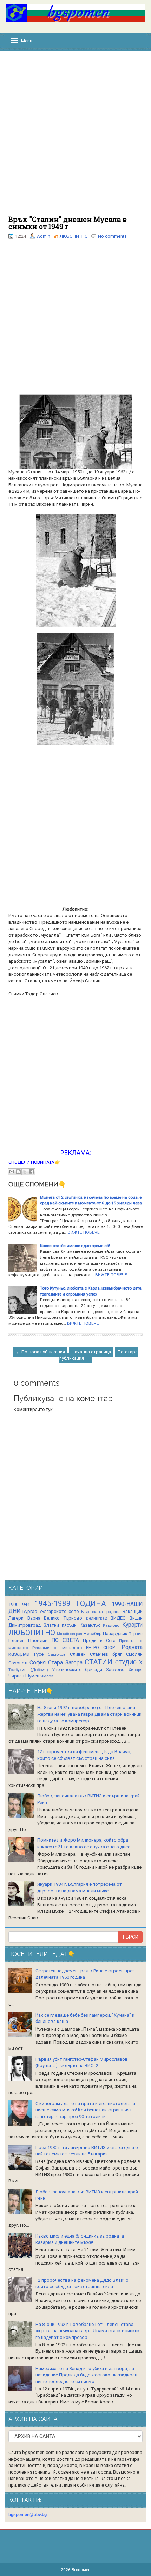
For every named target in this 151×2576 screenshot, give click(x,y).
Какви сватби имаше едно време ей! (75, 1246)
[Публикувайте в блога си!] (18, 1172)
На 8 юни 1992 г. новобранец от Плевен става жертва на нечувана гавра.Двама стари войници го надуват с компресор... (89, 1714)
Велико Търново (63, 1618)
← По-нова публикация (40, 1352)
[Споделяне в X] (25, 1172)
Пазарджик (115, 1633)
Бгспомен (81, 2570)
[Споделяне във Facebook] (32, 1172)
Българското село (59, 1611)
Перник (136, 1634)
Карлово (111, 1625)
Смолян (134, 1654)
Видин (136, 1618)
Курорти (132, 1625)
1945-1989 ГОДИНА (70, 1603)
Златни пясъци (60, 1625)
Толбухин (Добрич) (28, 1670)
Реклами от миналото (57, 1648)
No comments (112, 236)
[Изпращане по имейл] (12, 1172)
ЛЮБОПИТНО (74, 236)
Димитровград (25, 1625)
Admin (44, 236)
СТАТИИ (99, 1662)
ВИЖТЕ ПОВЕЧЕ (84, 1232)
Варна (34, 1618)
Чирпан (16, 1676)
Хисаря (136, 1670)
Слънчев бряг (106, 1654)
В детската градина (101, 1612)
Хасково (115, 1670)
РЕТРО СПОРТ (102, 1647)
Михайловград (70, 1634)
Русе (39, 1654)
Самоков (57, 1654)
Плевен (17, 1640)
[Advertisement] (75, 137)
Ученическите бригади (77, 1670)
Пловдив (38, 1640)
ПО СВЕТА (65, 1640)
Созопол (18, 1663)
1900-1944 (19, 1604)
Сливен (78, 1654)
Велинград (97, 1618)
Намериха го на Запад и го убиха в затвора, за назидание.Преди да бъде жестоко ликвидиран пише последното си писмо (86, 2375)
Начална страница (91, 1352)
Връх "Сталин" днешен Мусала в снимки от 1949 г (68, 223)
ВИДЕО (118, 1618)
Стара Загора (65, 1663)
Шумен (32, 1676)
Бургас (30, 1611)
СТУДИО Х (129, 1663)
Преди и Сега (99, 1640)
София (38, 1663)
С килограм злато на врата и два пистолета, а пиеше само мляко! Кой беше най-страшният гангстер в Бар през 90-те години (85, 2110)
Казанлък (90, 1625)
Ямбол (47, 1676)
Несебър (93, 1633)
